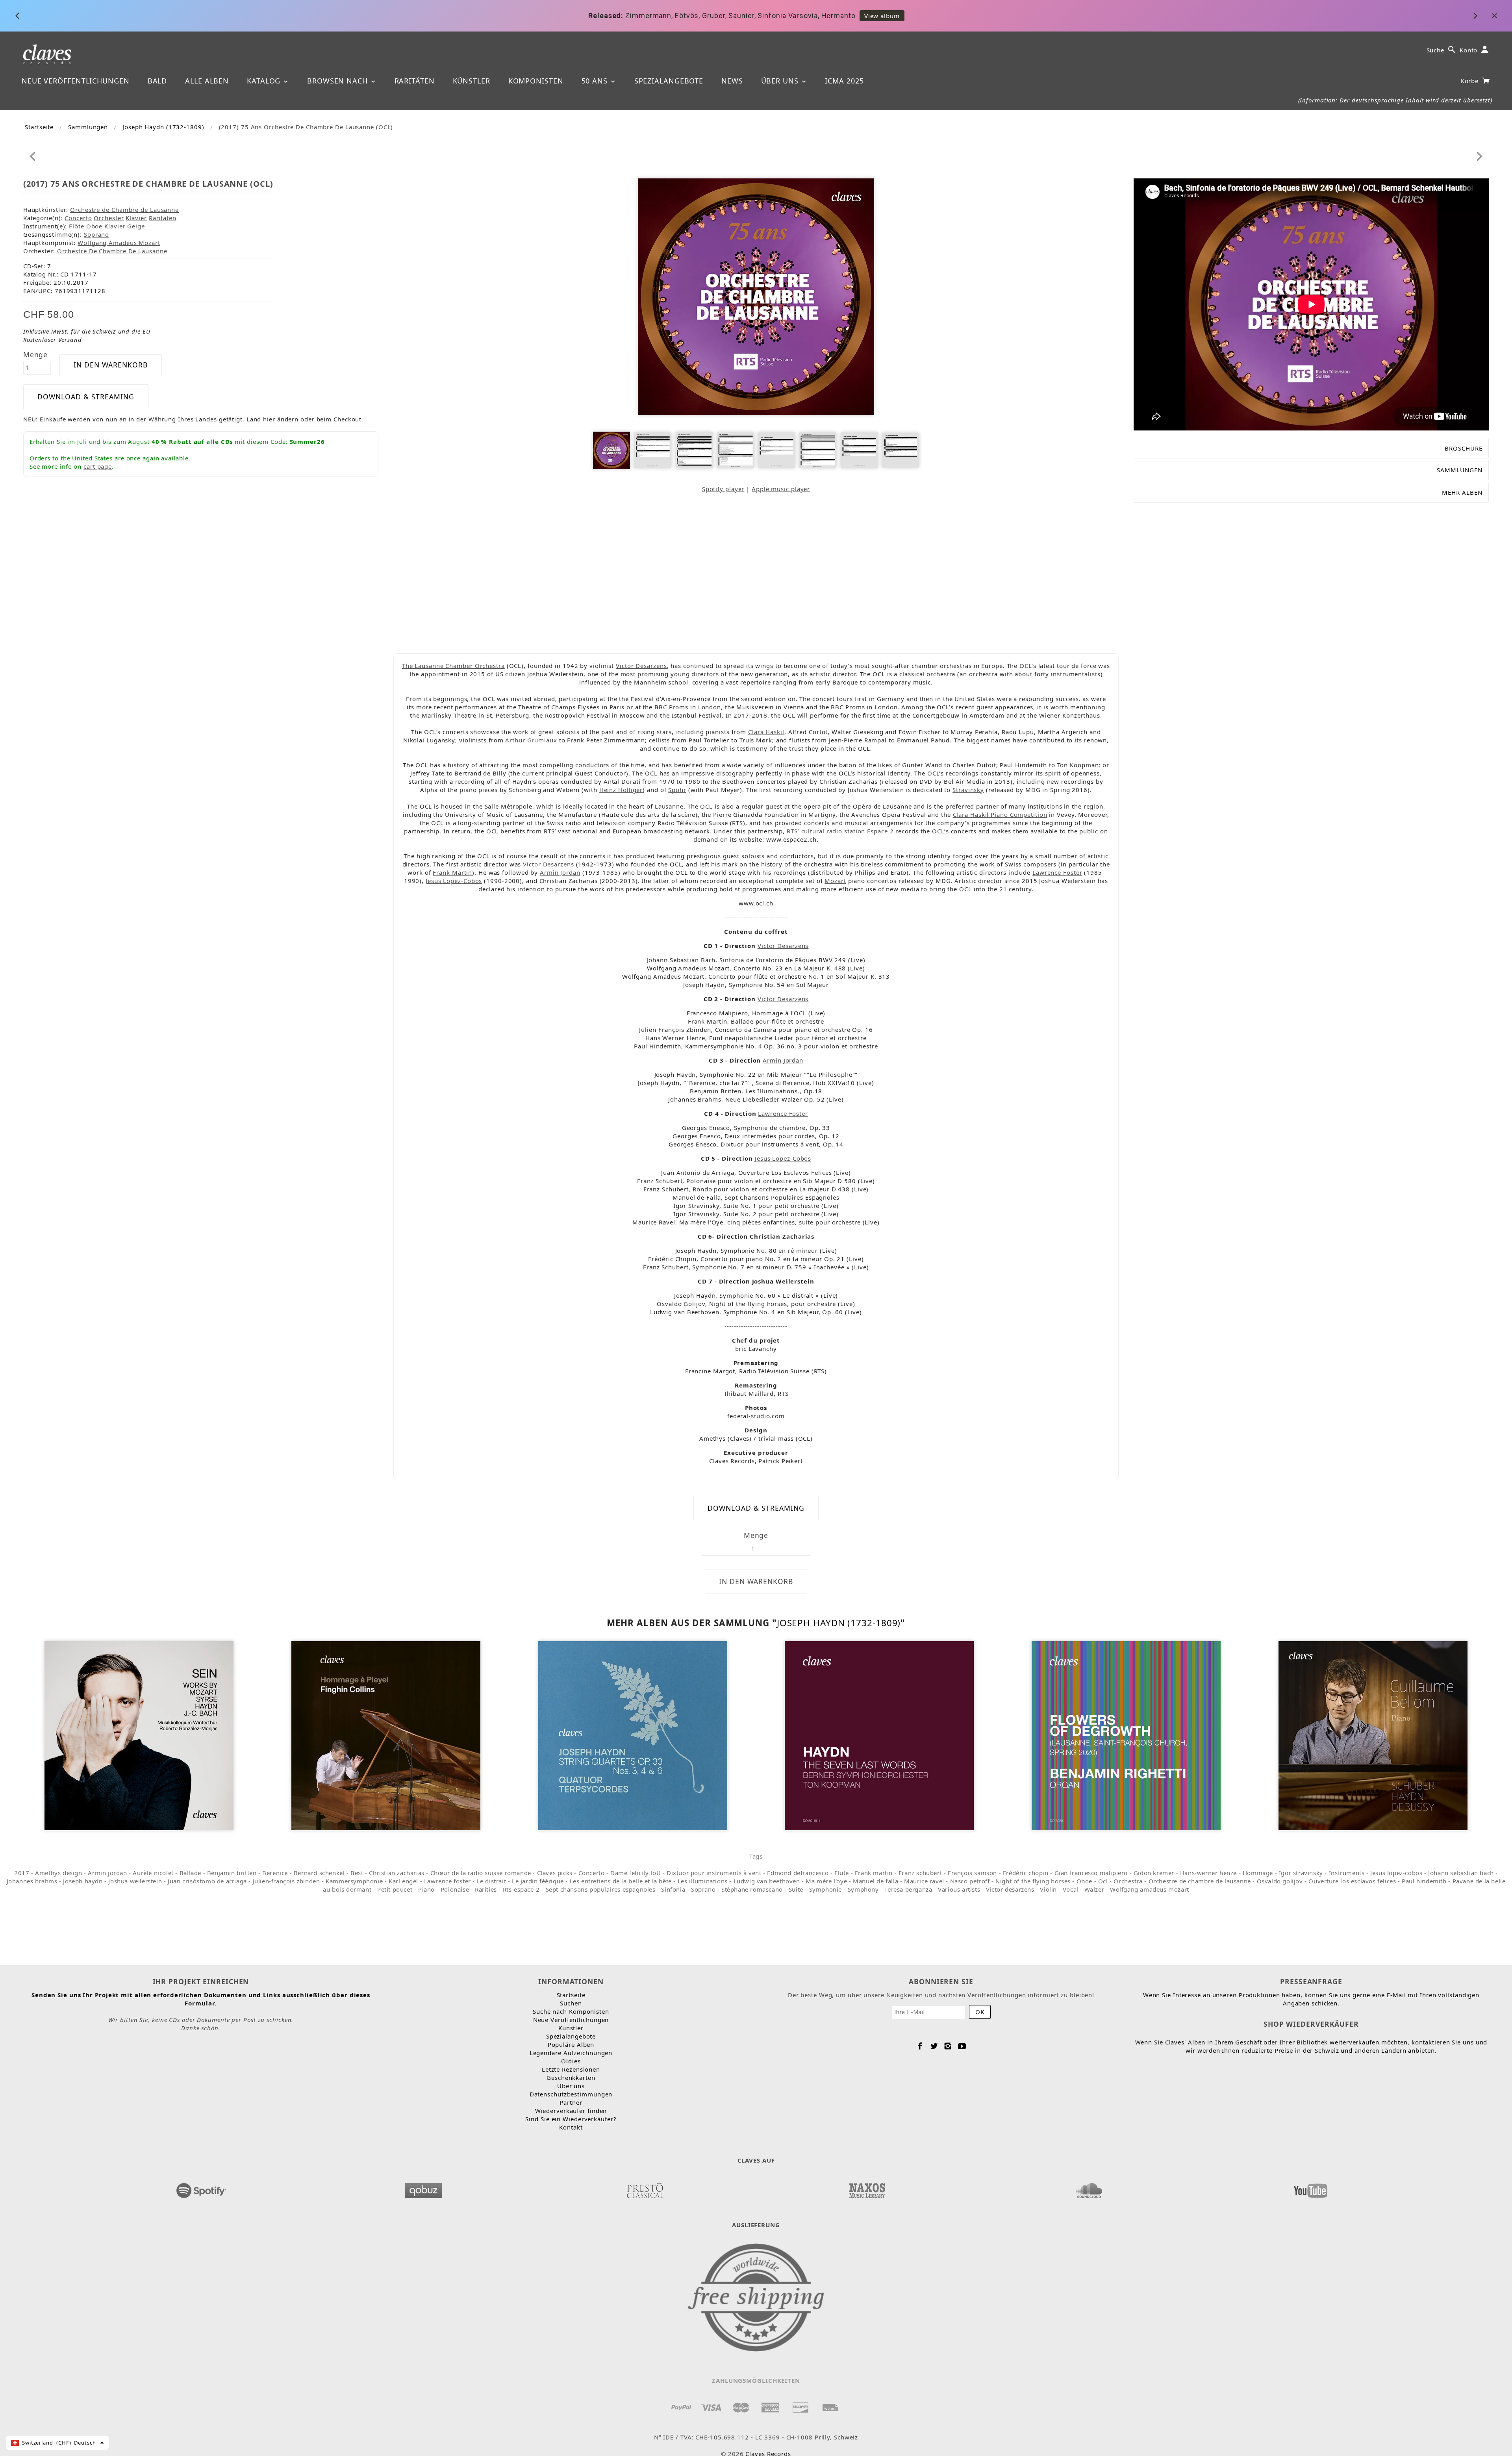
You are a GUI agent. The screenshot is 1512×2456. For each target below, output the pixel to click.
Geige (136, 226)
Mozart (835, 881)
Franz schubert (920, 1873)
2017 (22, 1873)
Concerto (78, 218)
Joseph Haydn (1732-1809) (163, 127)
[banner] (47, 54)
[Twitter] (934, 2046)
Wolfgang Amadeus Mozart (119, 243)
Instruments (1347, 1873)
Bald (157, 81)
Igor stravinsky (1301, 1873)
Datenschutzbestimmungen (571, 2094)
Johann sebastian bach (1461, 1873)
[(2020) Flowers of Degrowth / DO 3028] (1126, 1735)
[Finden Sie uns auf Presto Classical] (645, 2188)
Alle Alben (207, 81)
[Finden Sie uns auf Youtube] (1310, 2188)
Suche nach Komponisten (571, 2011)
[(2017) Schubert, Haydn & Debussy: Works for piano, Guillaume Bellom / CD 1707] (1373, 1735)
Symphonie (825, 1889)
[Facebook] (920, 2046)
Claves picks (555, 1873)
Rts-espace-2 (521, 1889)
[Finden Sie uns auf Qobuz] (423, 2188)
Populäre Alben (571, 2044)
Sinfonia (673, 1889)
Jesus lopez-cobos (1396, 1873)
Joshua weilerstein (135, 1881)
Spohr (677, 790)
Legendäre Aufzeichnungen (571, 2053)
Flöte (77, 226)
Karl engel (403, 1881)
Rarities (486, 1889)
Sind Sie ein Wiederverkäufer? (571, 2119)
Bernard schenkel (319, 1873)
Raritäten (415, 81)
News (732, 81)
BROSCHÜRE (1464, 448)
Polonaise (455, 1889)
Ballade (190, 1873)
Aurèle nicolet (153, 1873)
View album (843, 16)
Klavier (136, 218)
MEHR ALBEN (1462, 492)
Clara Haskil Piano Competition (1000, 814)
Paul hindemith (1424, 1881)
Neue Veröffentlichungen (76, 81)
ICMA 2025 (844, 81)
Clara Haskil (766, 732)
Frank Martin (452, 872)
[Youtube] (962, 2046)
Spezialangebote (669, 81)
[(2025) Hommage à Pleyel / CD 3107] (386, 1735)
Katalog (265, 81)
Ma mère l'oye (826, 1881)
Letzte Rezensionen (571, 2069)
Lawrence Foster (1057, 872)
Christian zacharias (397, 1873)
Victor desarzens (1010, 1889)
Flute (842, 1873)
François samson (972, 1873)
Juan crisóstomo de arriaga (207, 1881)
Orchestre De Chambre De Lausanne (112, 251)
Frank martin (874, 1873)
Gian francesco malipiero (1091, 1873)
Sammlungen (88, 127)
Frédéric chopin (1026, 1873)
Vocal (1071, 1889)
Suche (1436, 50)
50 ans (596, 81)
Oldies (571, 2061)
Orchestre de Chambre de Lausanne (124, 210)
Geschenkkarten (571, 2078)
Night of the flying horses (1033, 1881)
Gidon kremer (1154, 1873)
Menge (36, 354)
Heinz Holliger (621, 790)
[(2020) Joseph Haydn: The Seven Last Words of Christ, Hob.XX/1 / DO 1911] (879, 1735)
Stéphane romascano (752, 1889)
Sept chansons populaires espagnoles (601, 1889)
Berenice (275, 1873)
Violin (1048, 1889)
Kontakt (571, 2127)
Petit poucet (395, 1889)
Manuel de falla (876, 1881)
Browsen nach (339, 81)
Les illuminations (703, 1881)
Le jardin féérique (538, 1881)
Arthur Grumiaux (531, 740)
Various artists (959, 1889)
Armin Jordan (560, 872)
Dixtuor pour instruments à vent (714, 1873)
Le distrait (492, 1881)
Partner (571, 2102)
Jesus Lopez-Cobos (454, 881)
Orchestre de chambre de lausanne (1200, 1881)
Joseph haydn (83, 1881)
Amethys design (58, 1873)
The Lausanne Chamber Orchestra (453, 666)
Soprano (96, 234)
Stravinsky (968, 790)
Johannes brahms (32, 1881)
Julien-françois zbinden (286, 1881)
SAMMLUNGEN (1460, 470)
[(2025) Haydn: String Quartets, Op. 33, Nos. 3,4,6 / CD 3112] (633, 1735)
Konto (1469, 50)
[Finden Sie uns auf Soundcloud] (1089, 2188)
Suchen (571, 2003)
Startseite (39, 127)
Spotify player (723, 489)
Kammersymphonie (354, 1881)
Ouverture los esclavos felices (1352, 1881)
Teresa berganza (908, 1889)
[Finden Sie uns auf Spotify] (202, 2188)
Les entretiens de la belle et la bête (621, 1881)
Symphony (863, 1889)
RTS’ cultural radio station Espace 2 (841, 831)
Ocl (1103, 1881)
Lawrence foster (447, 1881)
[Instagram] (948, 2046)
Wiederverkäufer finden (571, 2111)
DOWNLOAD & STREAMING (86, 397)
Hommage (1258, 1873)
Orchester (109, 218)
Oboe (94, 226)
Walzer (1094, 1889)
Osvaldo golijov (1280, 1881)
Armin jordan (107, 1873)
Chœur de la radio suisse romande (481, 1873)
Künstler (472, 81)
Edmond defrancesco (798, 1873)
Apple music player (781, 489)
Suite (796, 1889)
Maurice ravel (924, 1881)
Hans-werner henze (1208, 1873)
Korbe (1471, 81)
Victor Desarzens (641, 666)
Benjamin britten (232, 1873)
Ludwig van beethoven (767, 1881)
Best (357, 1873)
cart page (98, 466)
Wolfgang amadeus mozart (1150, 1889)
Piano (426, 1889)
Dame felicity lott (636, 1873)
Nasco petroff (970, 1881)
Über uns (781, 81)
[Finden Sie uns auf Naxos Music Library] (867, 2188)
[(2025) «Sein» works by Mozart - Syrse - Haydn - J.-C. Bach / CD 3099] (139, 1735)
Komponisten (536, 81)
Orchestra (1128, 1881)
